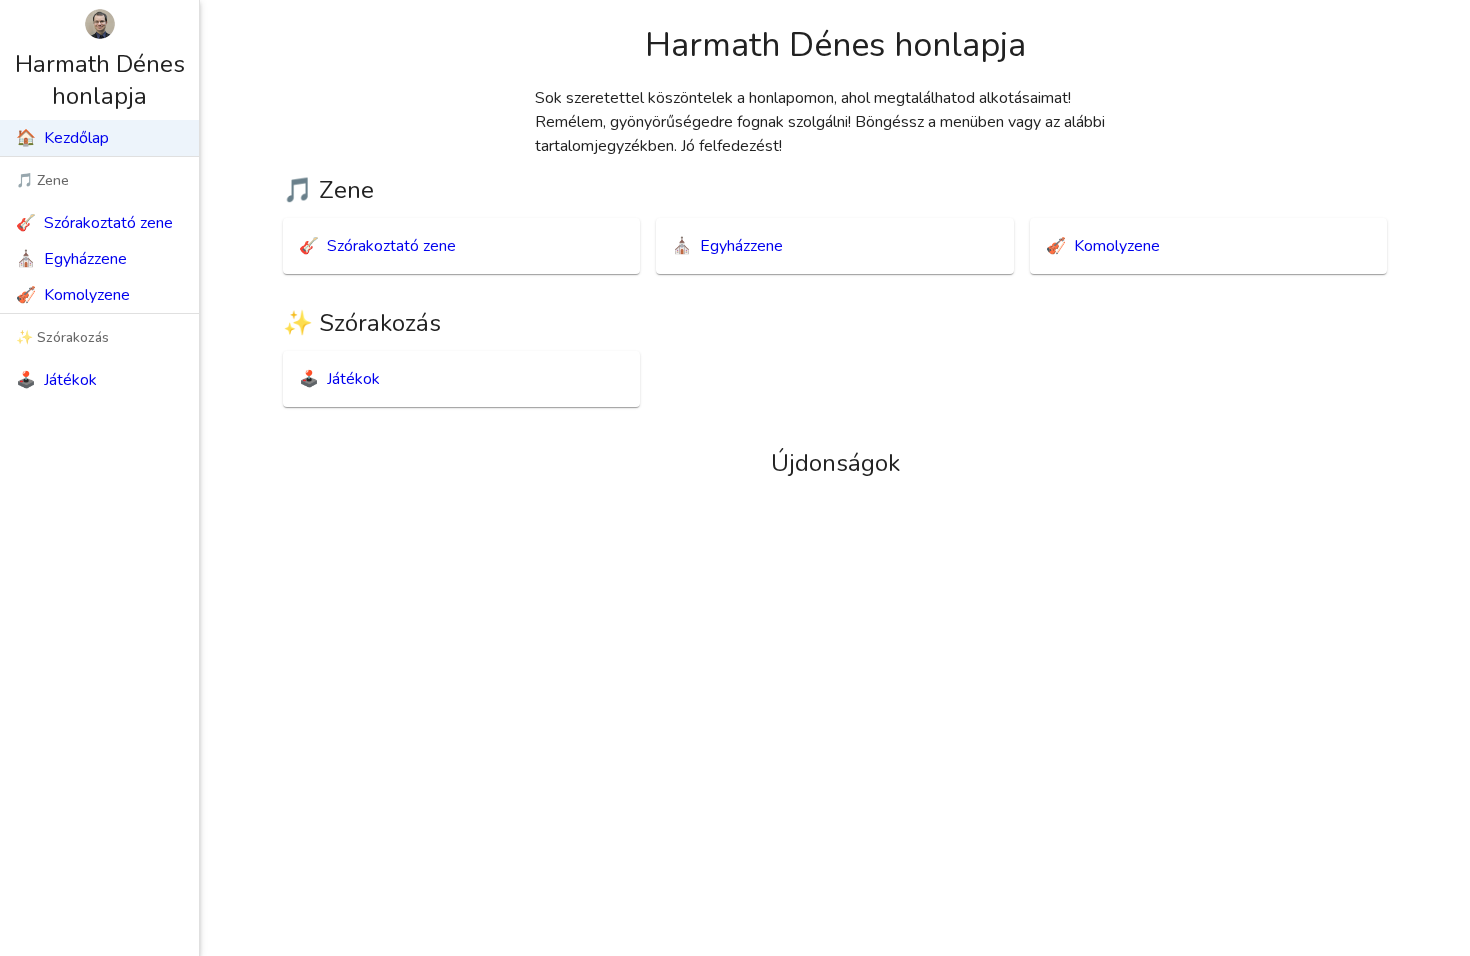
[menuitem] (99, 138)
